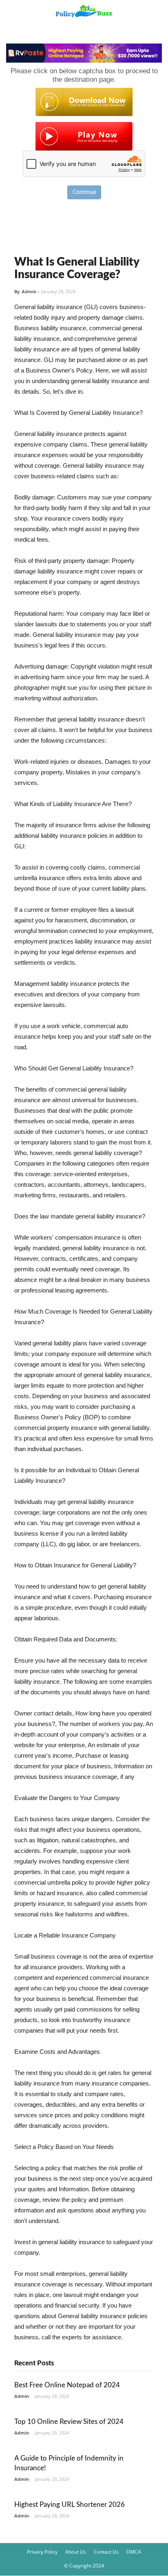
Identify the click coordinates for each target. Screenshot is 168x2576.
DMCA (134, 2552)
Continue (84, 192)
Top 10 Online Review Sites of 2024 (69, 2422)
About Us (76, 2552)
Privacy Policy (42, 2552)
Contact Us (106, 2552)
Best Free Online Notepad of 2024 (67, 2385)
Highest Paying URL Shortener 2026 (70, 2505)
